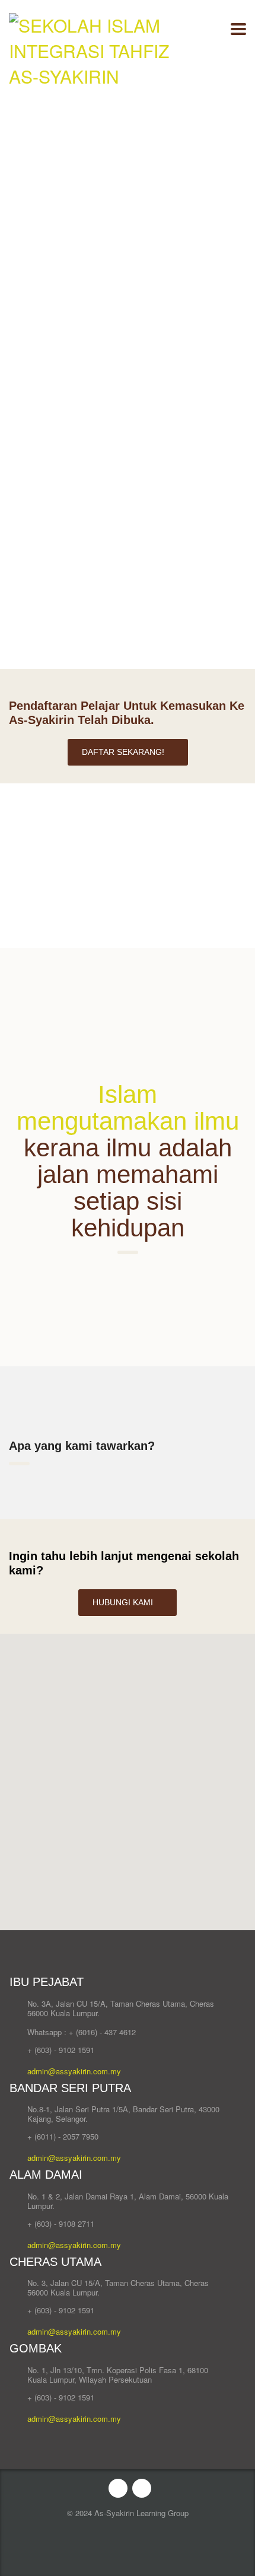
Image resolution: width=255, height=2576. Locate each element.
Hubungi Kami (123, 1602)
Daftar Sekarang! (123, 752)
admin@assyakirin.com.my (74, 2071)
